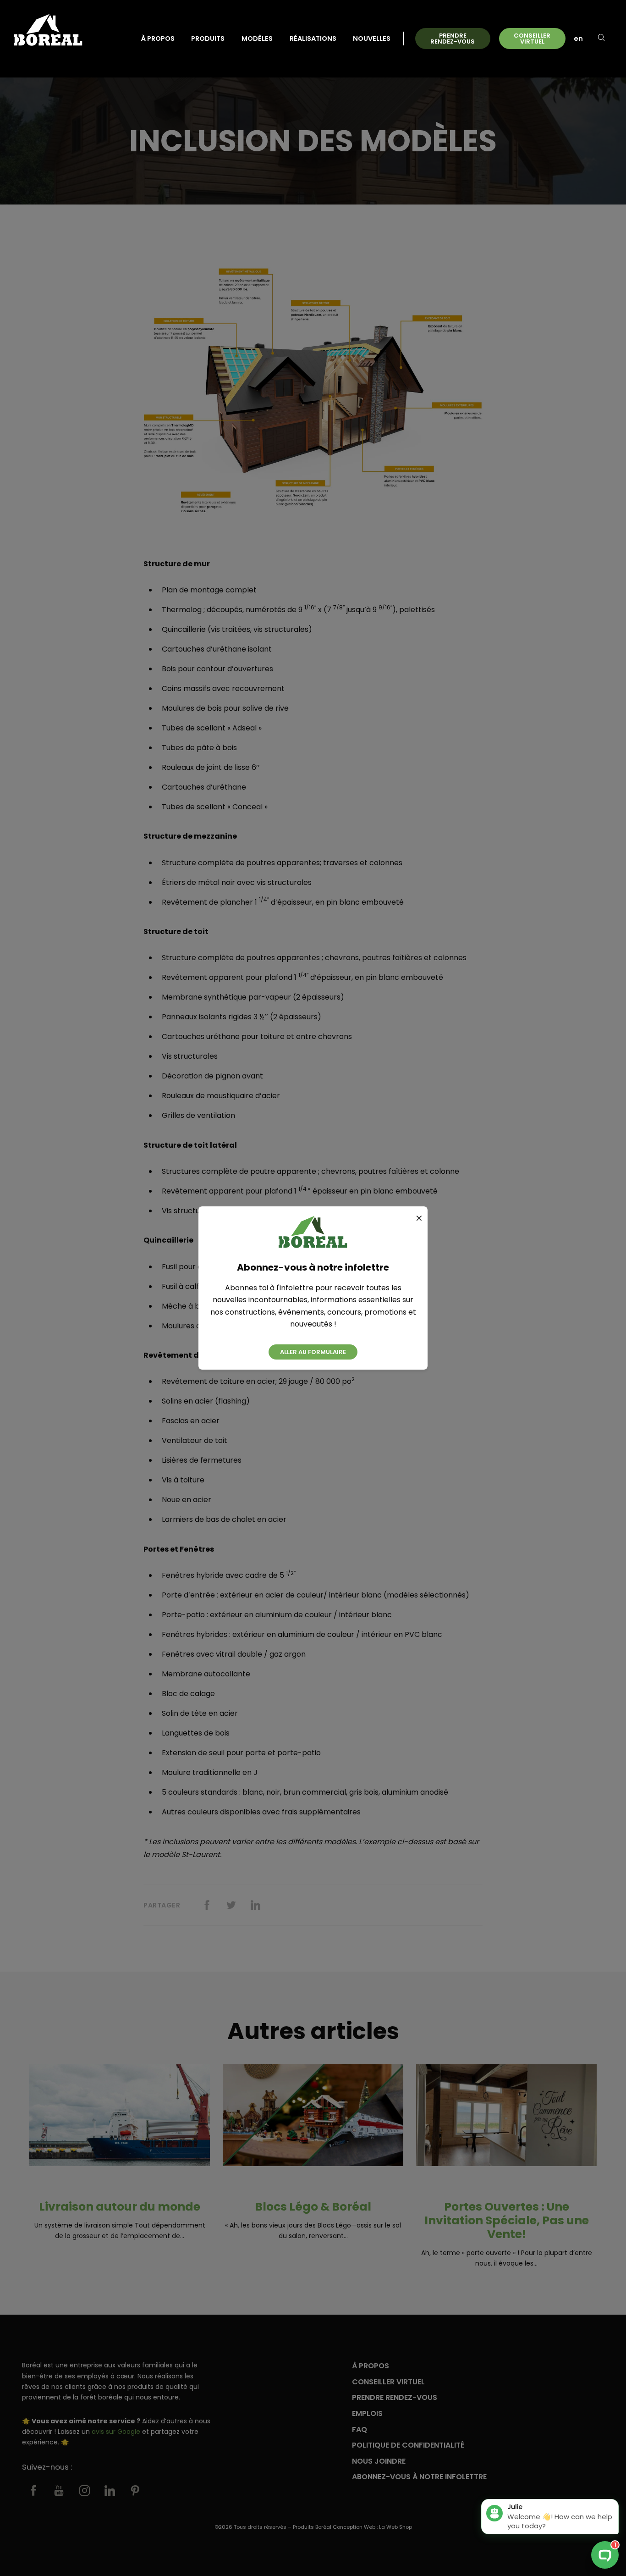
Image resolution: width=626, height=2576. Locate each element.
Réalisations (313, 39)
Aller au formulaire (313, 1352)
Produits (208, 39)
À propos (158, 39)
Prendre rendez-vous (453, 39)
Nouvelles (372, 39)
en (578, 39)
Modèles (257, 39)
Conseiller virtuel (532, 39)
